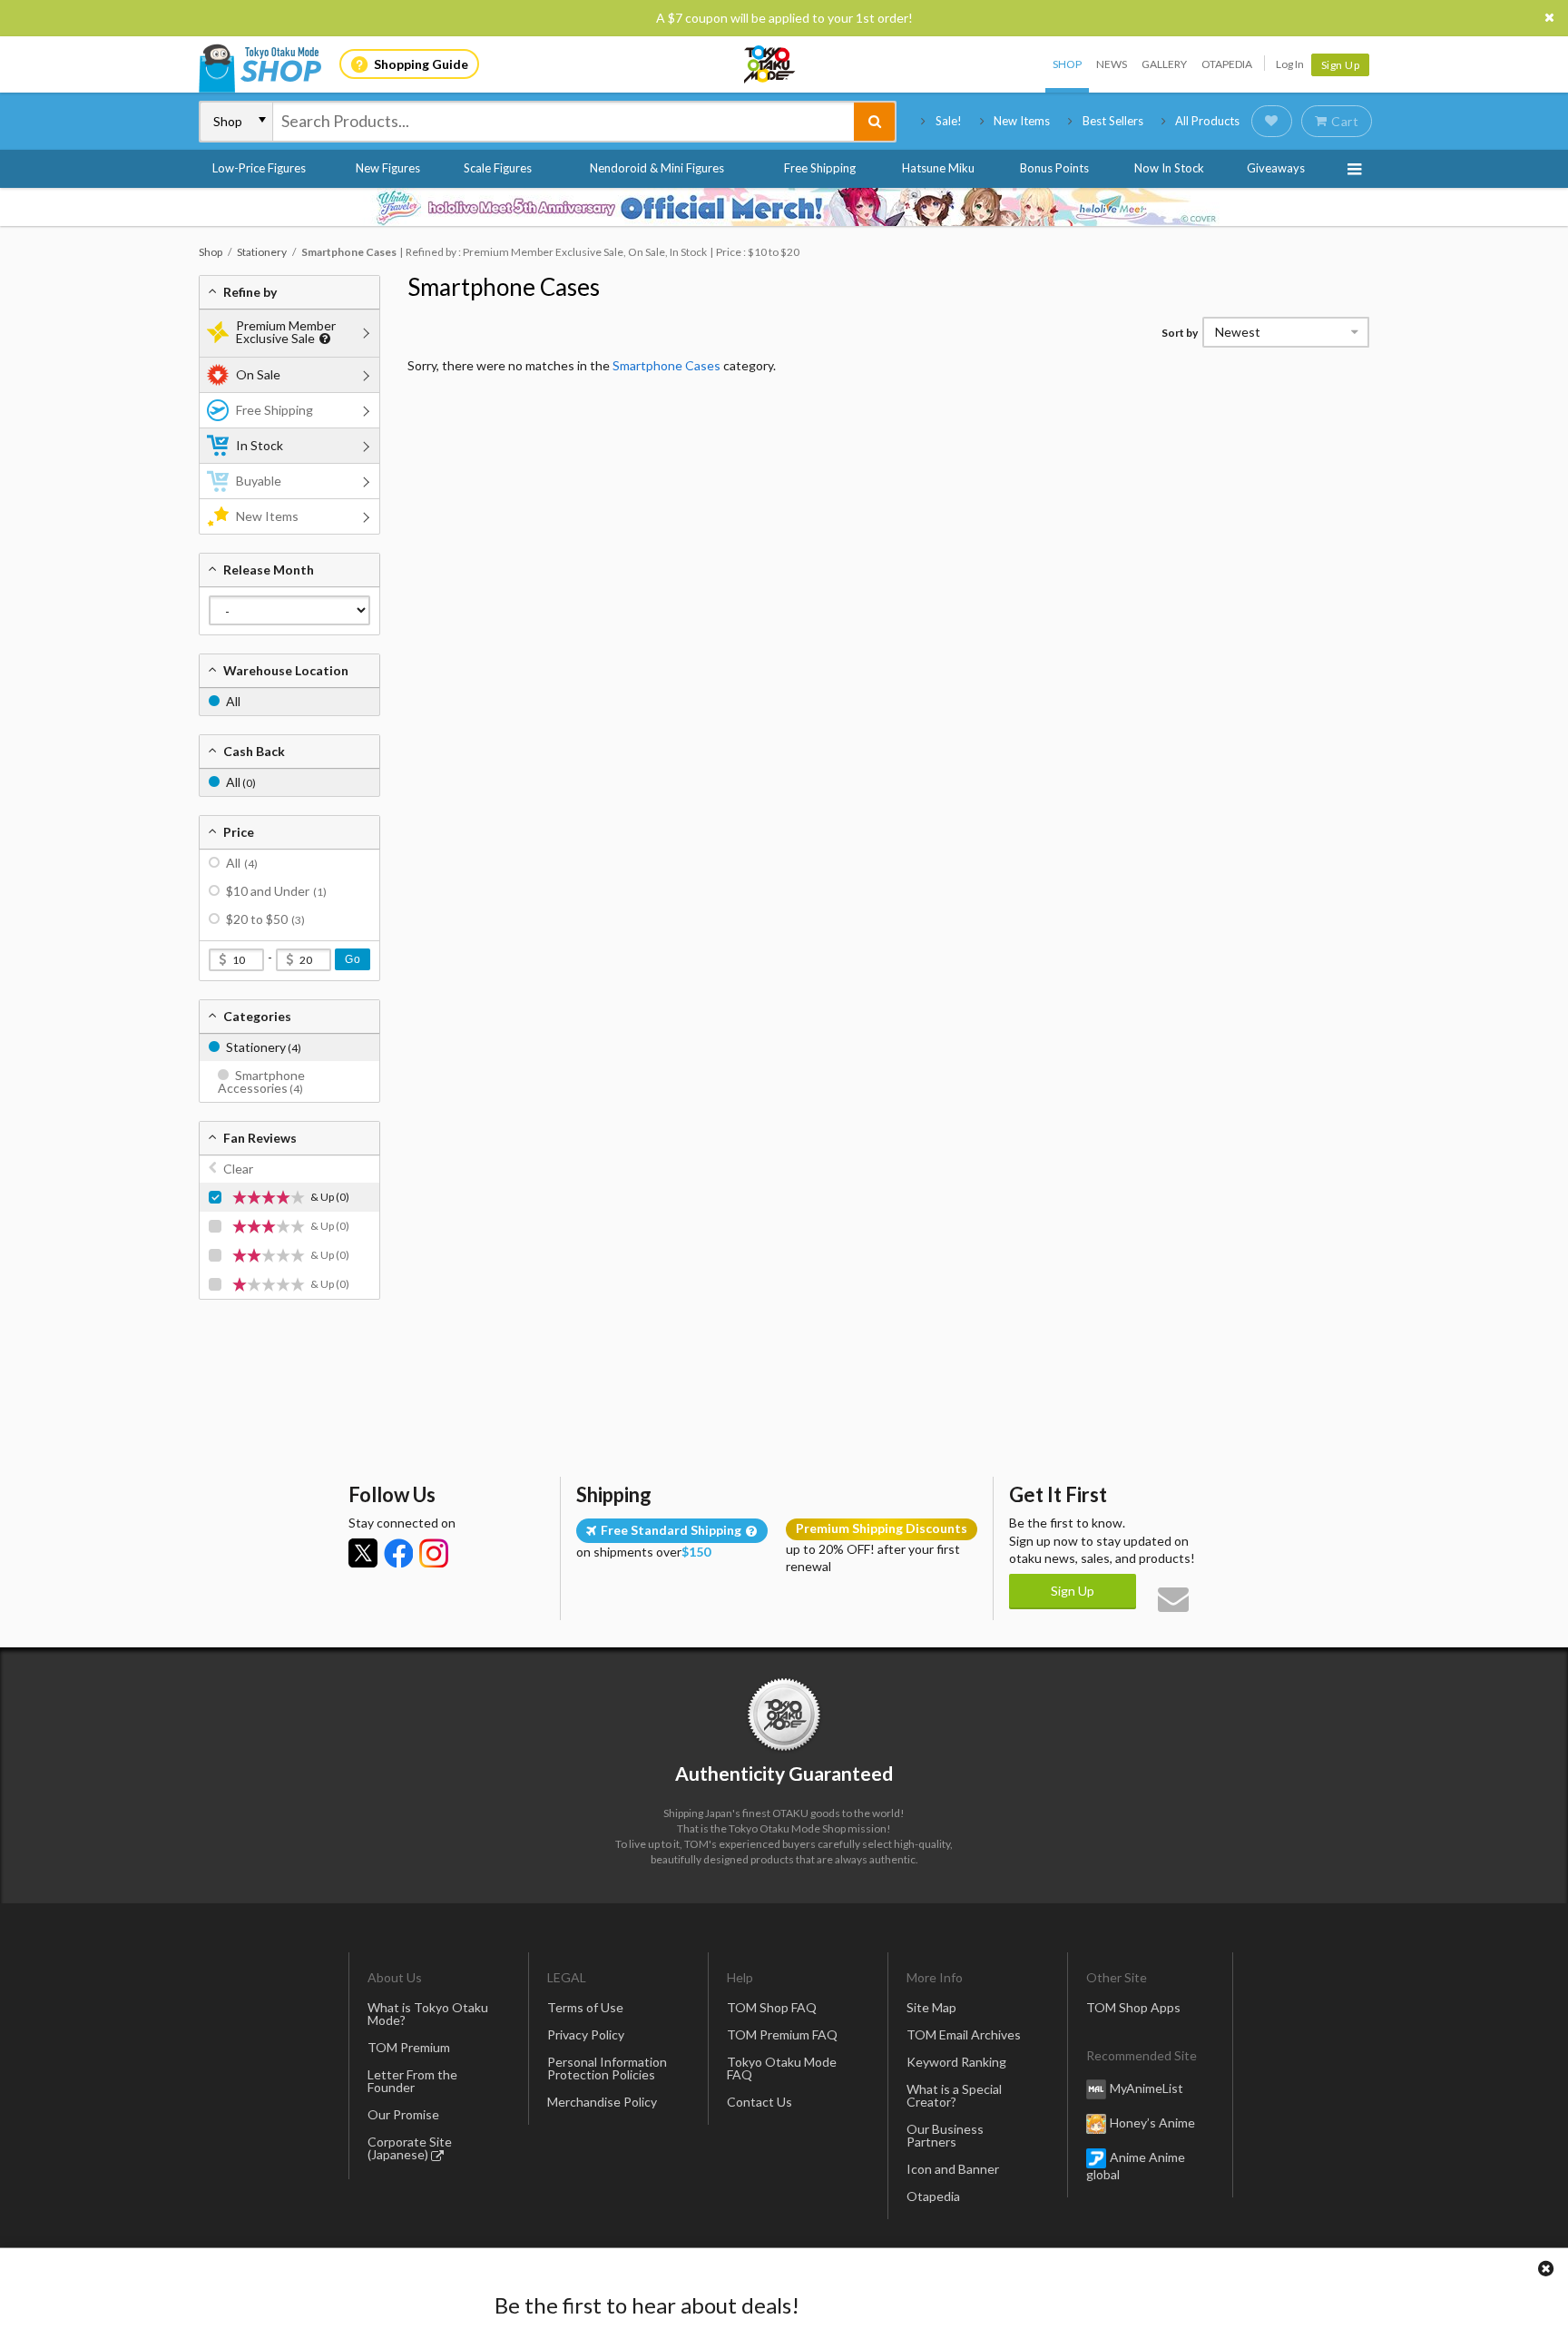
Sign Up (1341, 65)
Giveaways (1276, 168)
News (1112, 64)
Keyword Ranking (956, 2062)
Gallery (1164, 64)
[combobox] (563, 122)
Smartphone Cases (504, 287)
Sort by (1180, 333)
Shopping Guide (421, 64)
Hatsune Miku (938, 168)
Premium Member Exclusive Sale (286, 332)
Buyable (259, 481)
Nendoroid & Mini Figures (657, 168)
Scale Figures (498, 168)
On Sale (258, 374)
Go (353, 959)
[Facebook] (398, 1553)
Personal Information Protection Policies (607, 2068)
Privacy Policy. (736, 2275)
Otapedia (1227, 64)
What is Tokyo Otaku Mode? (428, 2014)
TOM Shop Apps (1133, 2007)
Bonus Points (1054, 168)
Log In (1290, 64)
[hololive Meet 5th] (784, 207)
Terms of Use (585, 2007)
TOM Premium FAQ (782, 2034)
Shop (1067, 64)
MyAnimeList (1147, 2088)
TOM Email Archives (964, 2034)
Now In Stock (1169, 168)
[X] (363, 1553)
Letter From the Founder (412, 2081)
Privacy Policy (586, 2034)
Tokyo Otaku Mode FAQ (782, 2068)
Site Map (931, 2007)
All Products (1207, 121)
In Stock (260, 445)
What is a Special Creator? (954, 2095)
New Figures (388, 168)
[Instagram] (434, 1553)
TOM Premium (409, 2047)
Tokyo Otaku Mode (770, 64)
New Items (1022, 121)
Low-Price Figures (259, 168)
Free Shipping (820, 168)
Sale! (949, 121)
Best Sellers (1113, 121)
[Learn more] (323, 339)
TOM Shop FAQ (772, 2007)
